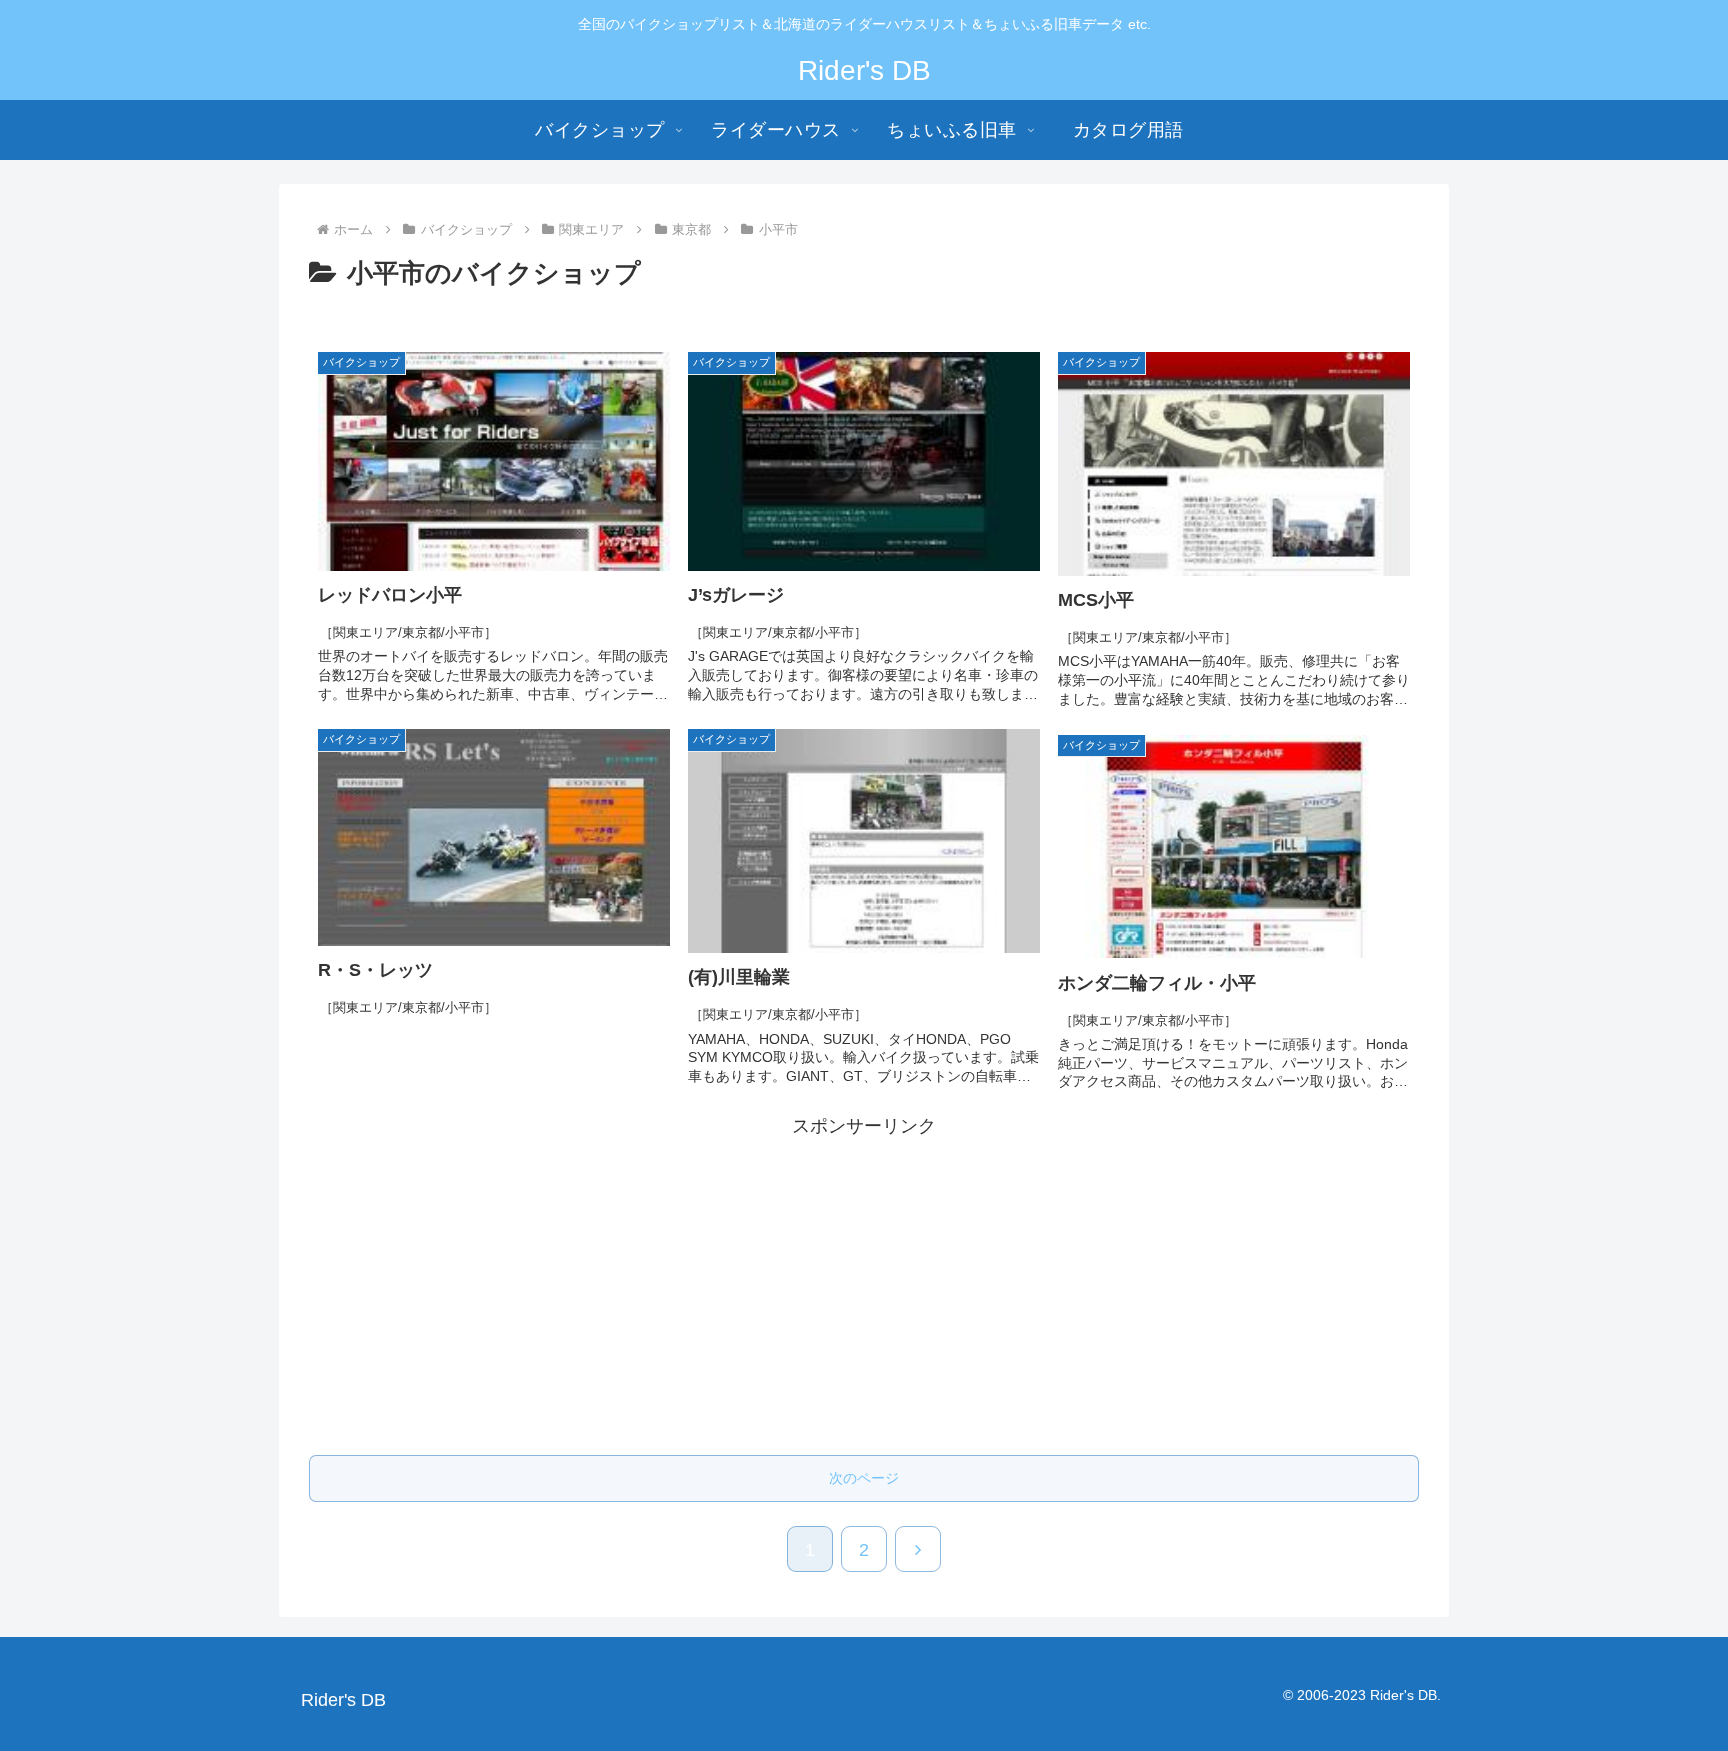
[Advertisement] (864, 1282)
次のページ (864, 1478)
